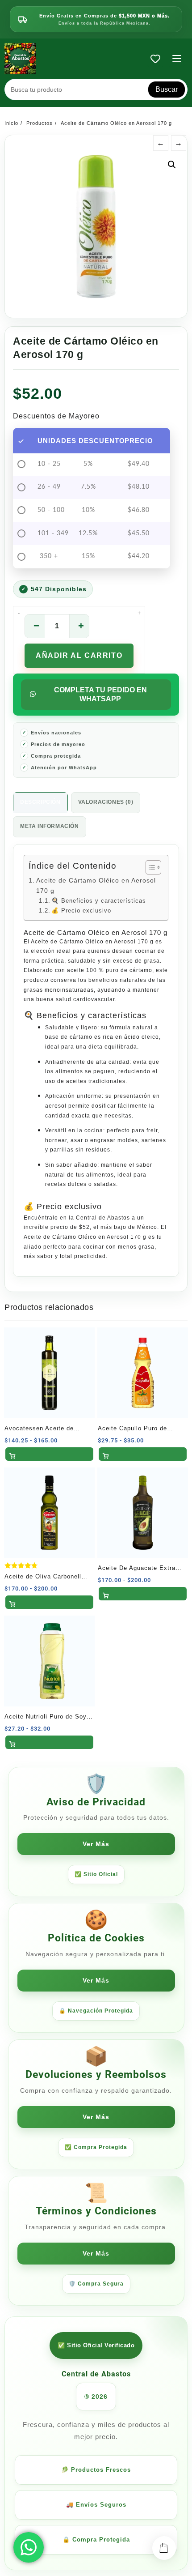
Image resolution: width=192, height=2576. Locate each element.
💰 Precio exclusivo (81, 911)
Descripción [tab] (40, 802)
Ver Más (96, 1844)
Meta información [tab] (50, 826)
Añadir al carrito (79, 655)
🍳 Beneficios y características (99, 901)
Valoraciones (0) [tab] (106, 802)
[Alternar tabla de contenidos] (149, 867)
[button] (172, 165)
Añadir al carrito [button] (49, 1454)
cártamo (81, 1037)
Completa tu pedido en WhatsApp (100, 694)
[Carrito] (164, 2548)
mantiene (114, 1165)
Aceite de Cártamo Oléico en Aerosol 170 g (96, 885)
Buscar (167, 89)
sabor (144, 1165)
